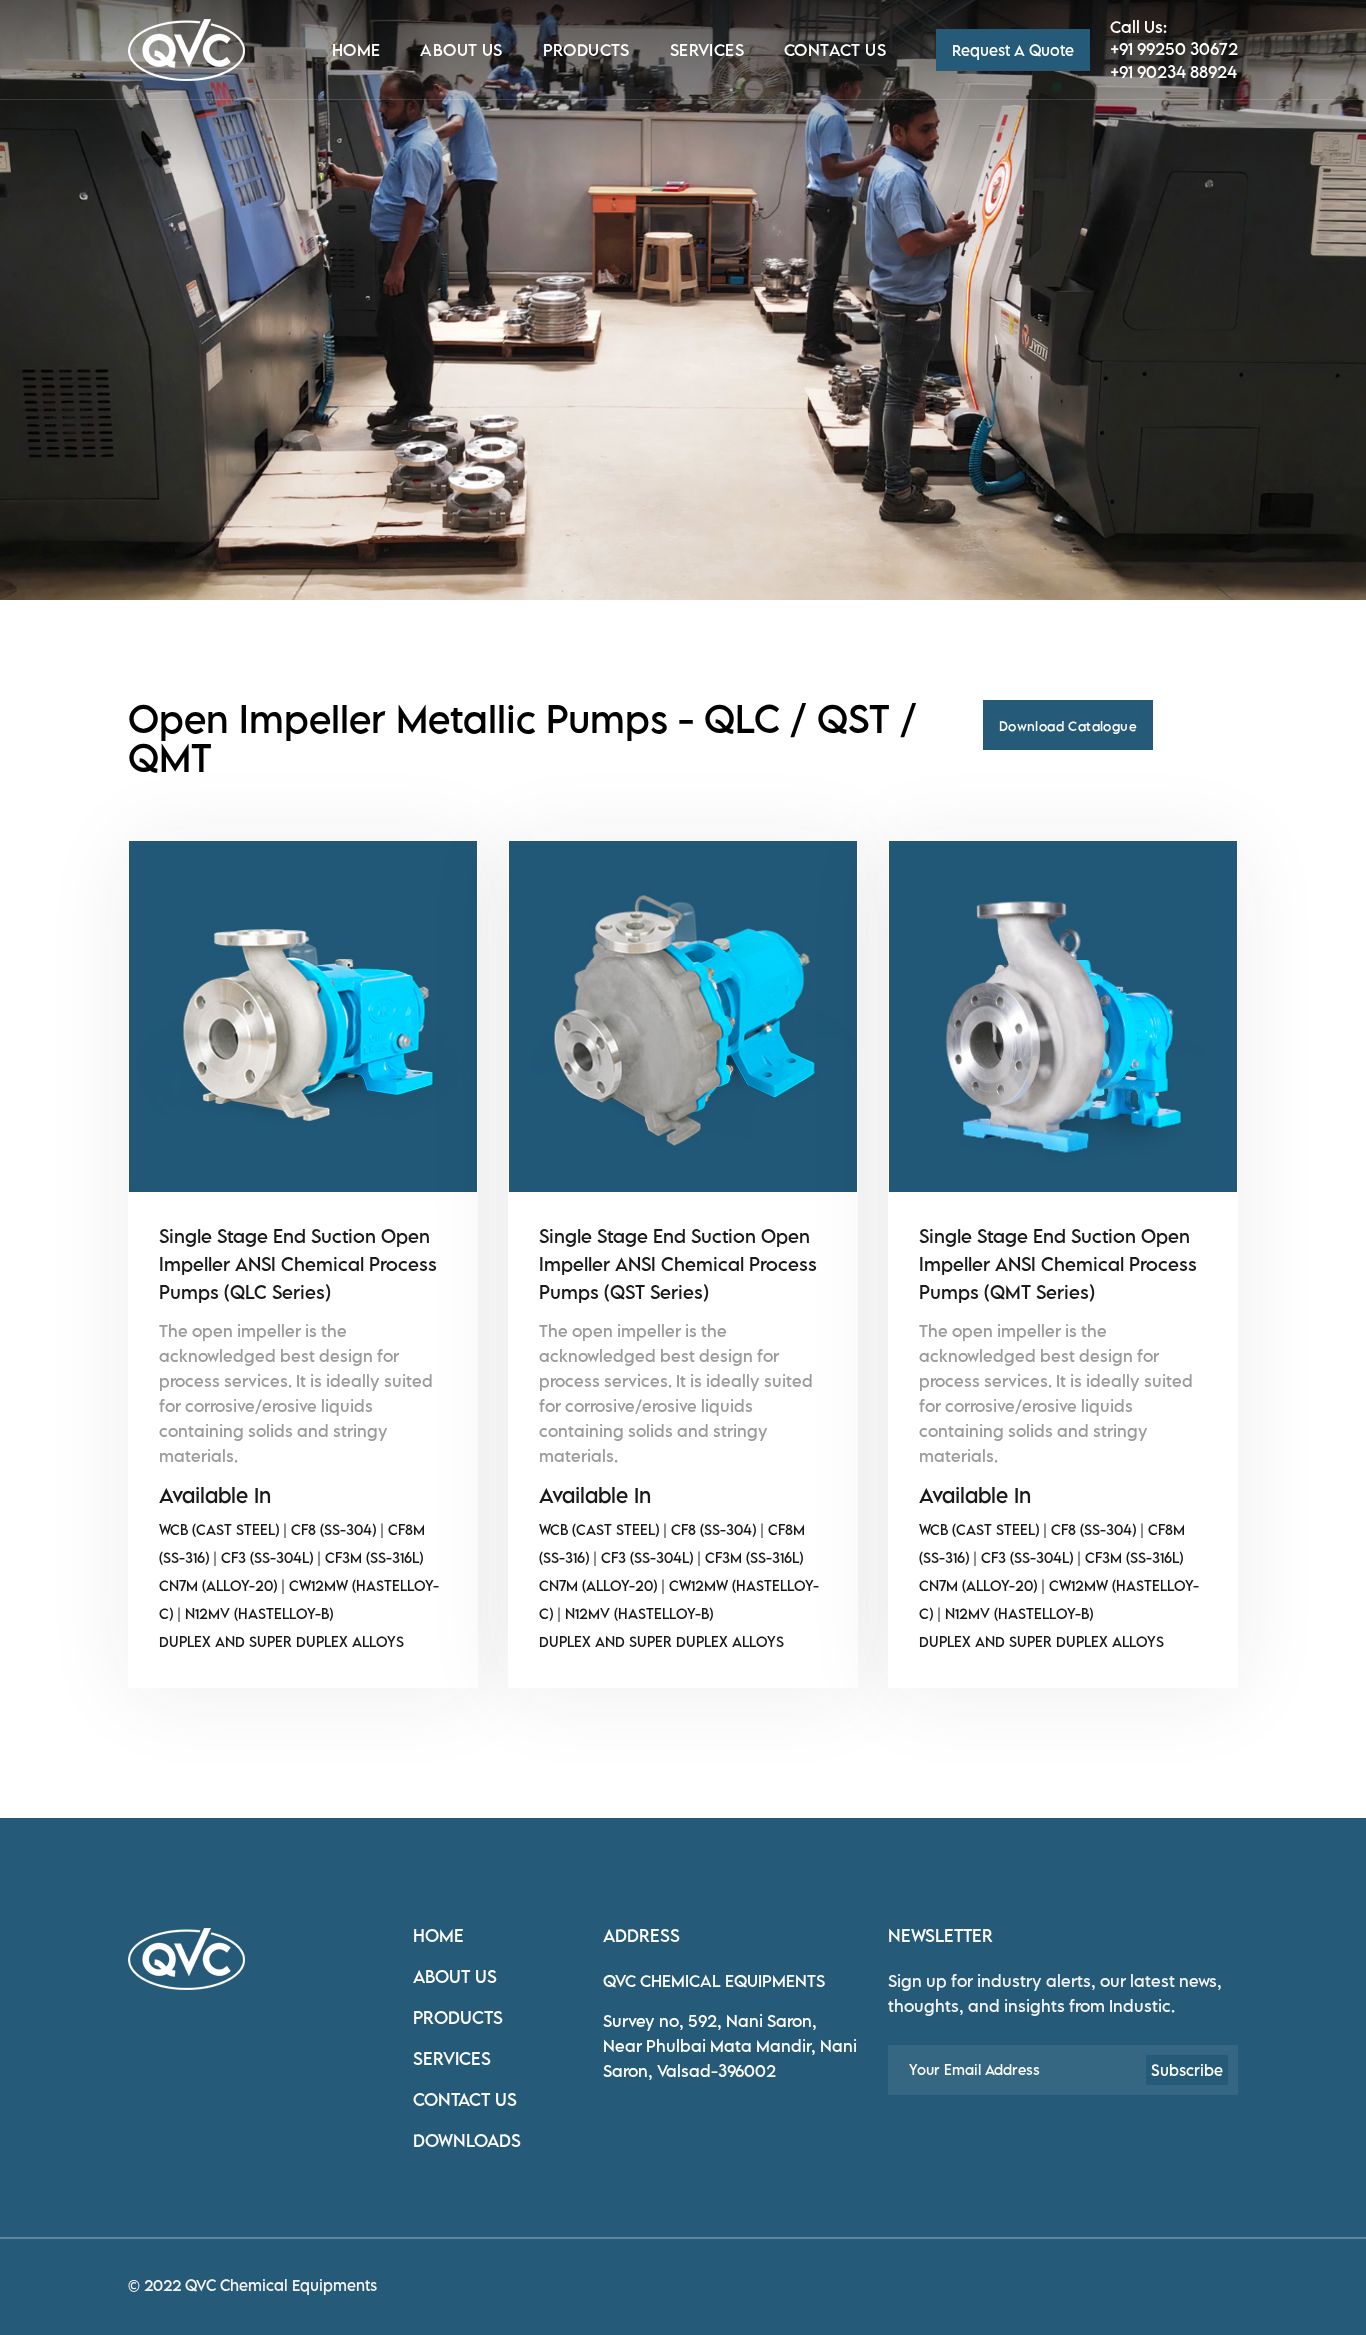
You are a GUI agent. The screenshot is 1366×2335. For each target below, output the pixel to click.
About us (461, 50)
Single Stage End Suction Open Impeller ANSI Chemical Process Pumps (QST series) (678, 1264)
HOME (438, 1935)
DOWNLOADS (467, 2140)
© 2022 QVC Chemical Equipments (252, 2285)
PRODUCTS (458, 2017)
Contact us (835, 50)
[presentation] (59, 335)
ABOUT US (455, 1976)
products (586, 50)
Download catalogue (1068, 726)
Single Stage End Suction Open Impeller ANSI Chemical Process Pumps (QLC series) (298, 1264)
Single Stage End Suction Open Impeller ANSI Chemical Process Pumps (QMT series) (1058, 1264)
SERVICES (452, 2058)
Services (707, 50)
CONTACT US (465, 2099)
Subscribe (1187, 2070)
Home (356, 50)
